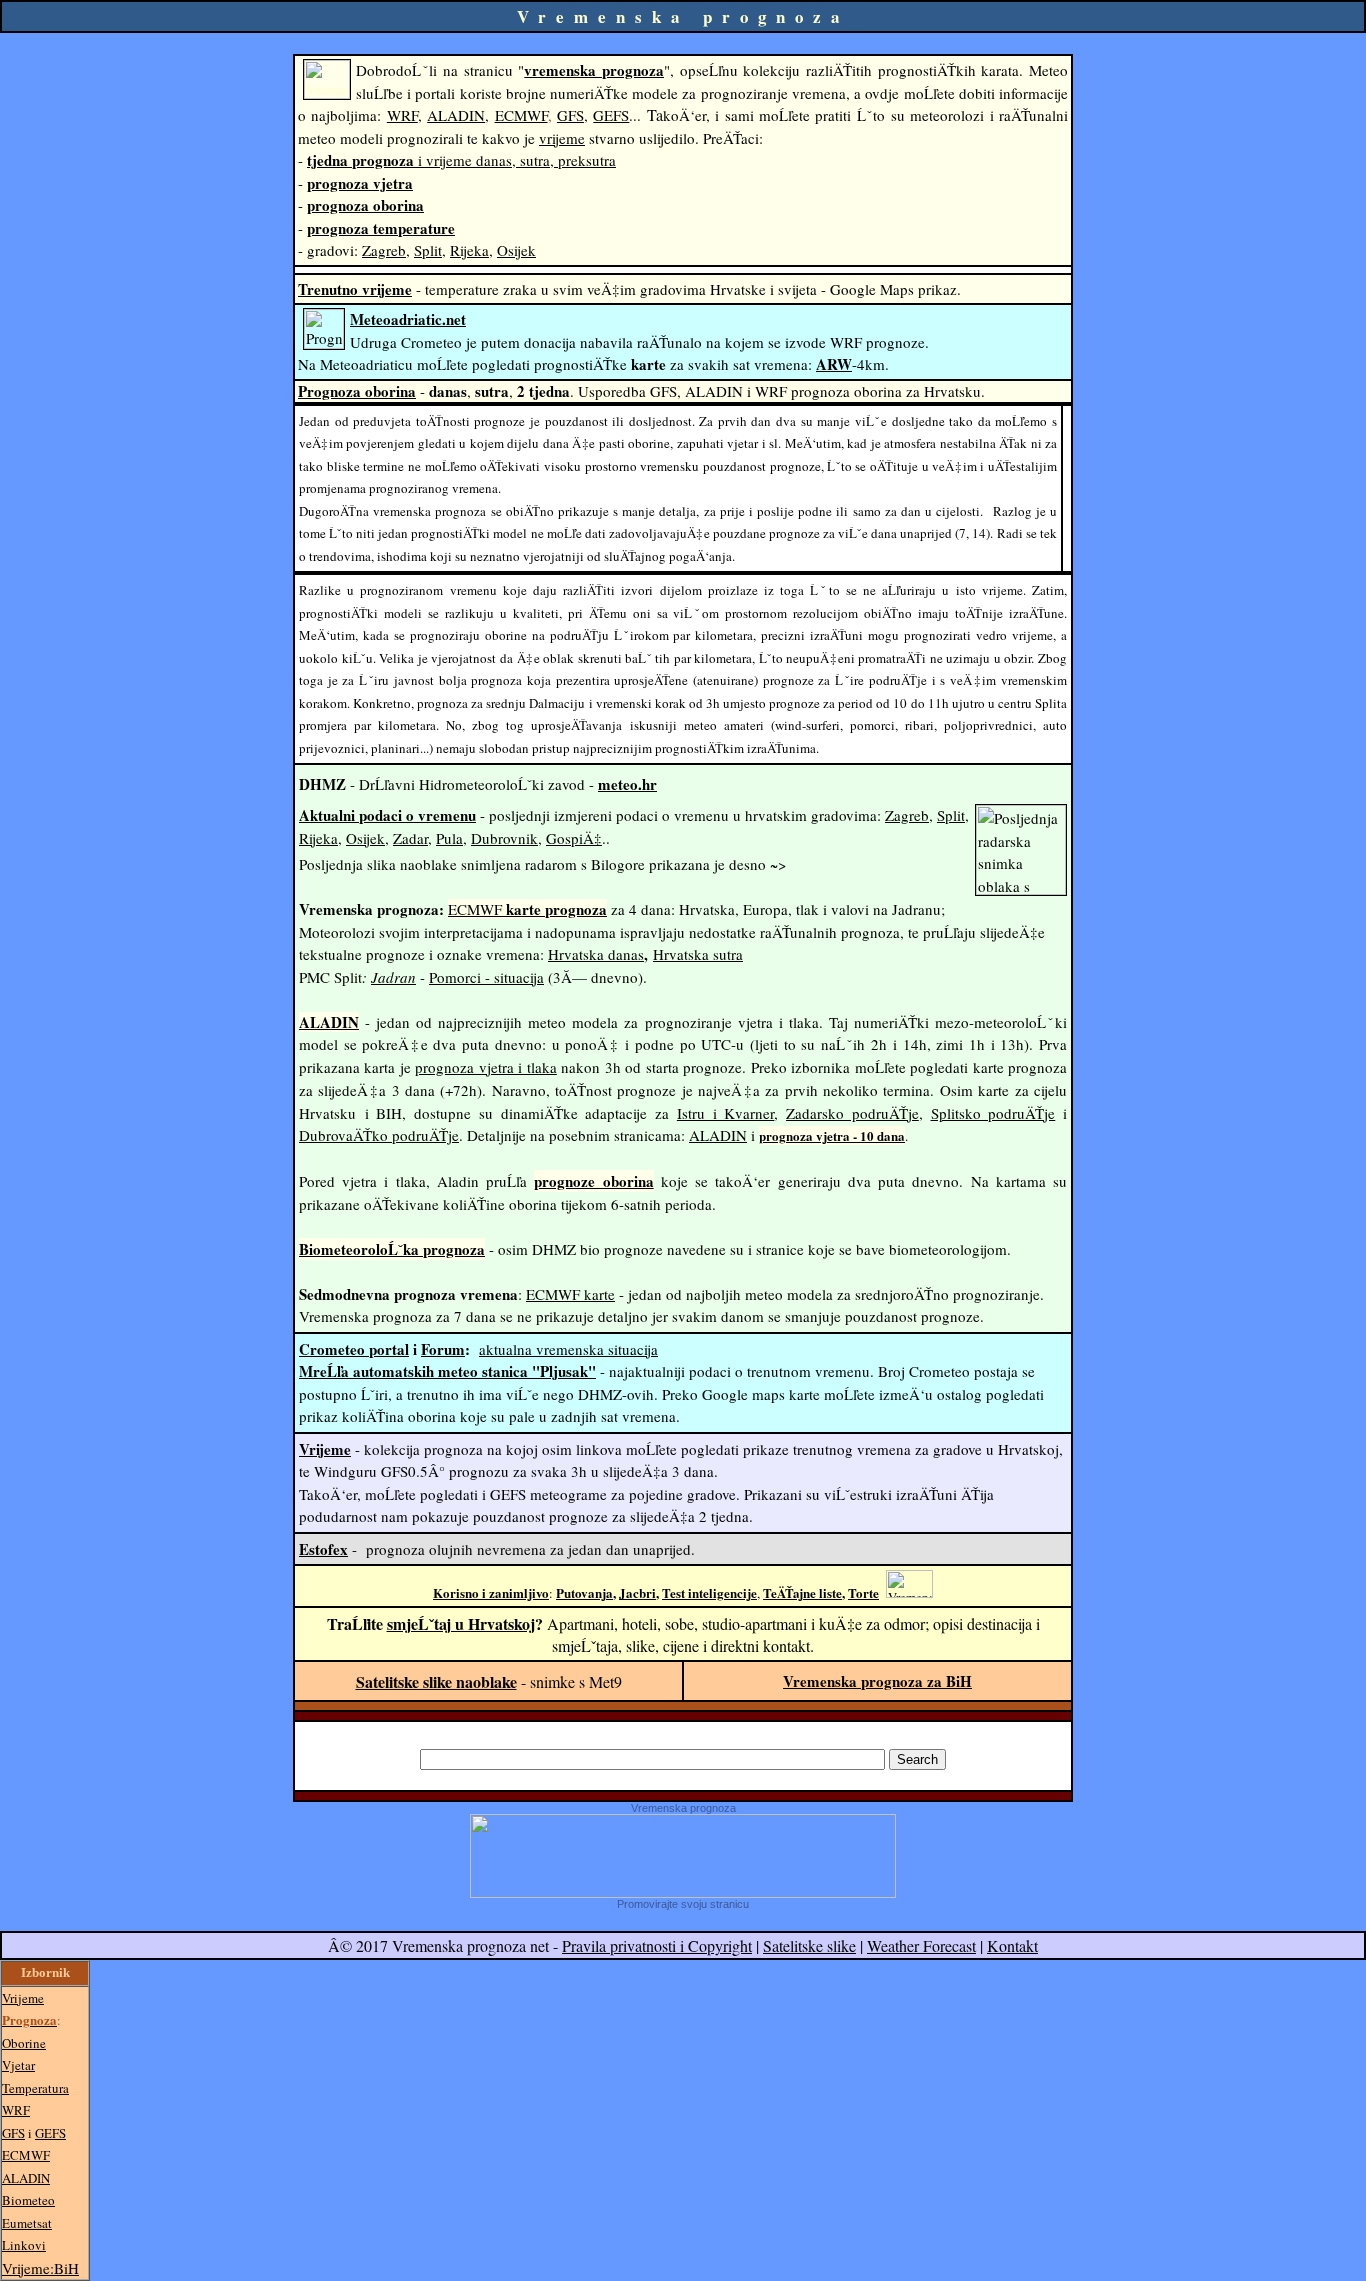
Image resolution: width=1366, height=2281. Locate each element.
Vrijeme (325, 1449)
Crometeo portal (354, 1349)
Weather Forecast (921, 1945)
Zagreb (384, 250)
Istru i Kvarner (725, 1113)
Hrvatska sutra (698, 954)
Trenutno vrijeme (355, 289)
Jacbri (637, 1592)
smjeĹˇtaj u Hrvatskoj (461, 1623)
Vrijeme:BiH (40, 2268)
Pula (449, 838)
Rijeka (469, 250)
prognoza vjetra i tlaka (485, 1067)
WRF (402, 115)
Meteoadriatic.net (408, 319)
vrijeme (562, 138)
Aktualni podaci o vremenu (387, 815)
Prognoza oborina (357, 391)
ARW (834, 364)
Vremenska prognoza (683, 1808)
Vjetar (18, 2065)
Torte (863, 1592)
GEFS (611, 115)
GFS (570, 115)
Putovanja (584, 1592)
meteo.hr (627, 784)
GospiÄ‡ (574, 838)
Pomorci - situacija (486, 977)
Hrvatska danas (596, 954)
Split (428, 250)
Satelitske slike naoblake (436, 1681)
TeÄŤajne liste (802, 1592)
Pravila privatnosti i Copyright (657, 1945)
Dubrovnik (504, 838)
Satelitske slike (809, 1945)
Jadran (393, 977)
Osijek (516, 250)
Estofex (323, 1549)
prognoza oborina (365, 205)
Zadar (410, 838)
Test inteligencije (709, 1592)
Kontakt (1012, 1945)
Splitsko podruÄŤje (993, 1113)
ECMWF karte (570, 1294)
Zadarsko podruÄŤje (852, 1113)
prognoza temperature (381, 228)
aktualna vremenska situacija (568, 1349)
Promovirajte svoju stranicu (683, 1904)
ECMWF (521, 115)
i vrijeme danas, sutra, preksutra (461, 160)
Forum (443, 1349)
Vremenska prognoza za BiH (877, 1681)
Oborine (24, 2043)
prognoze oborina (593, 1181)
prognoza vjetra (360, 183)
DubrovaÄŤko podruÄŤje (379, 1135)
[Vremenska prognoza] (683, 1891)
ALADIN (456, 115)
